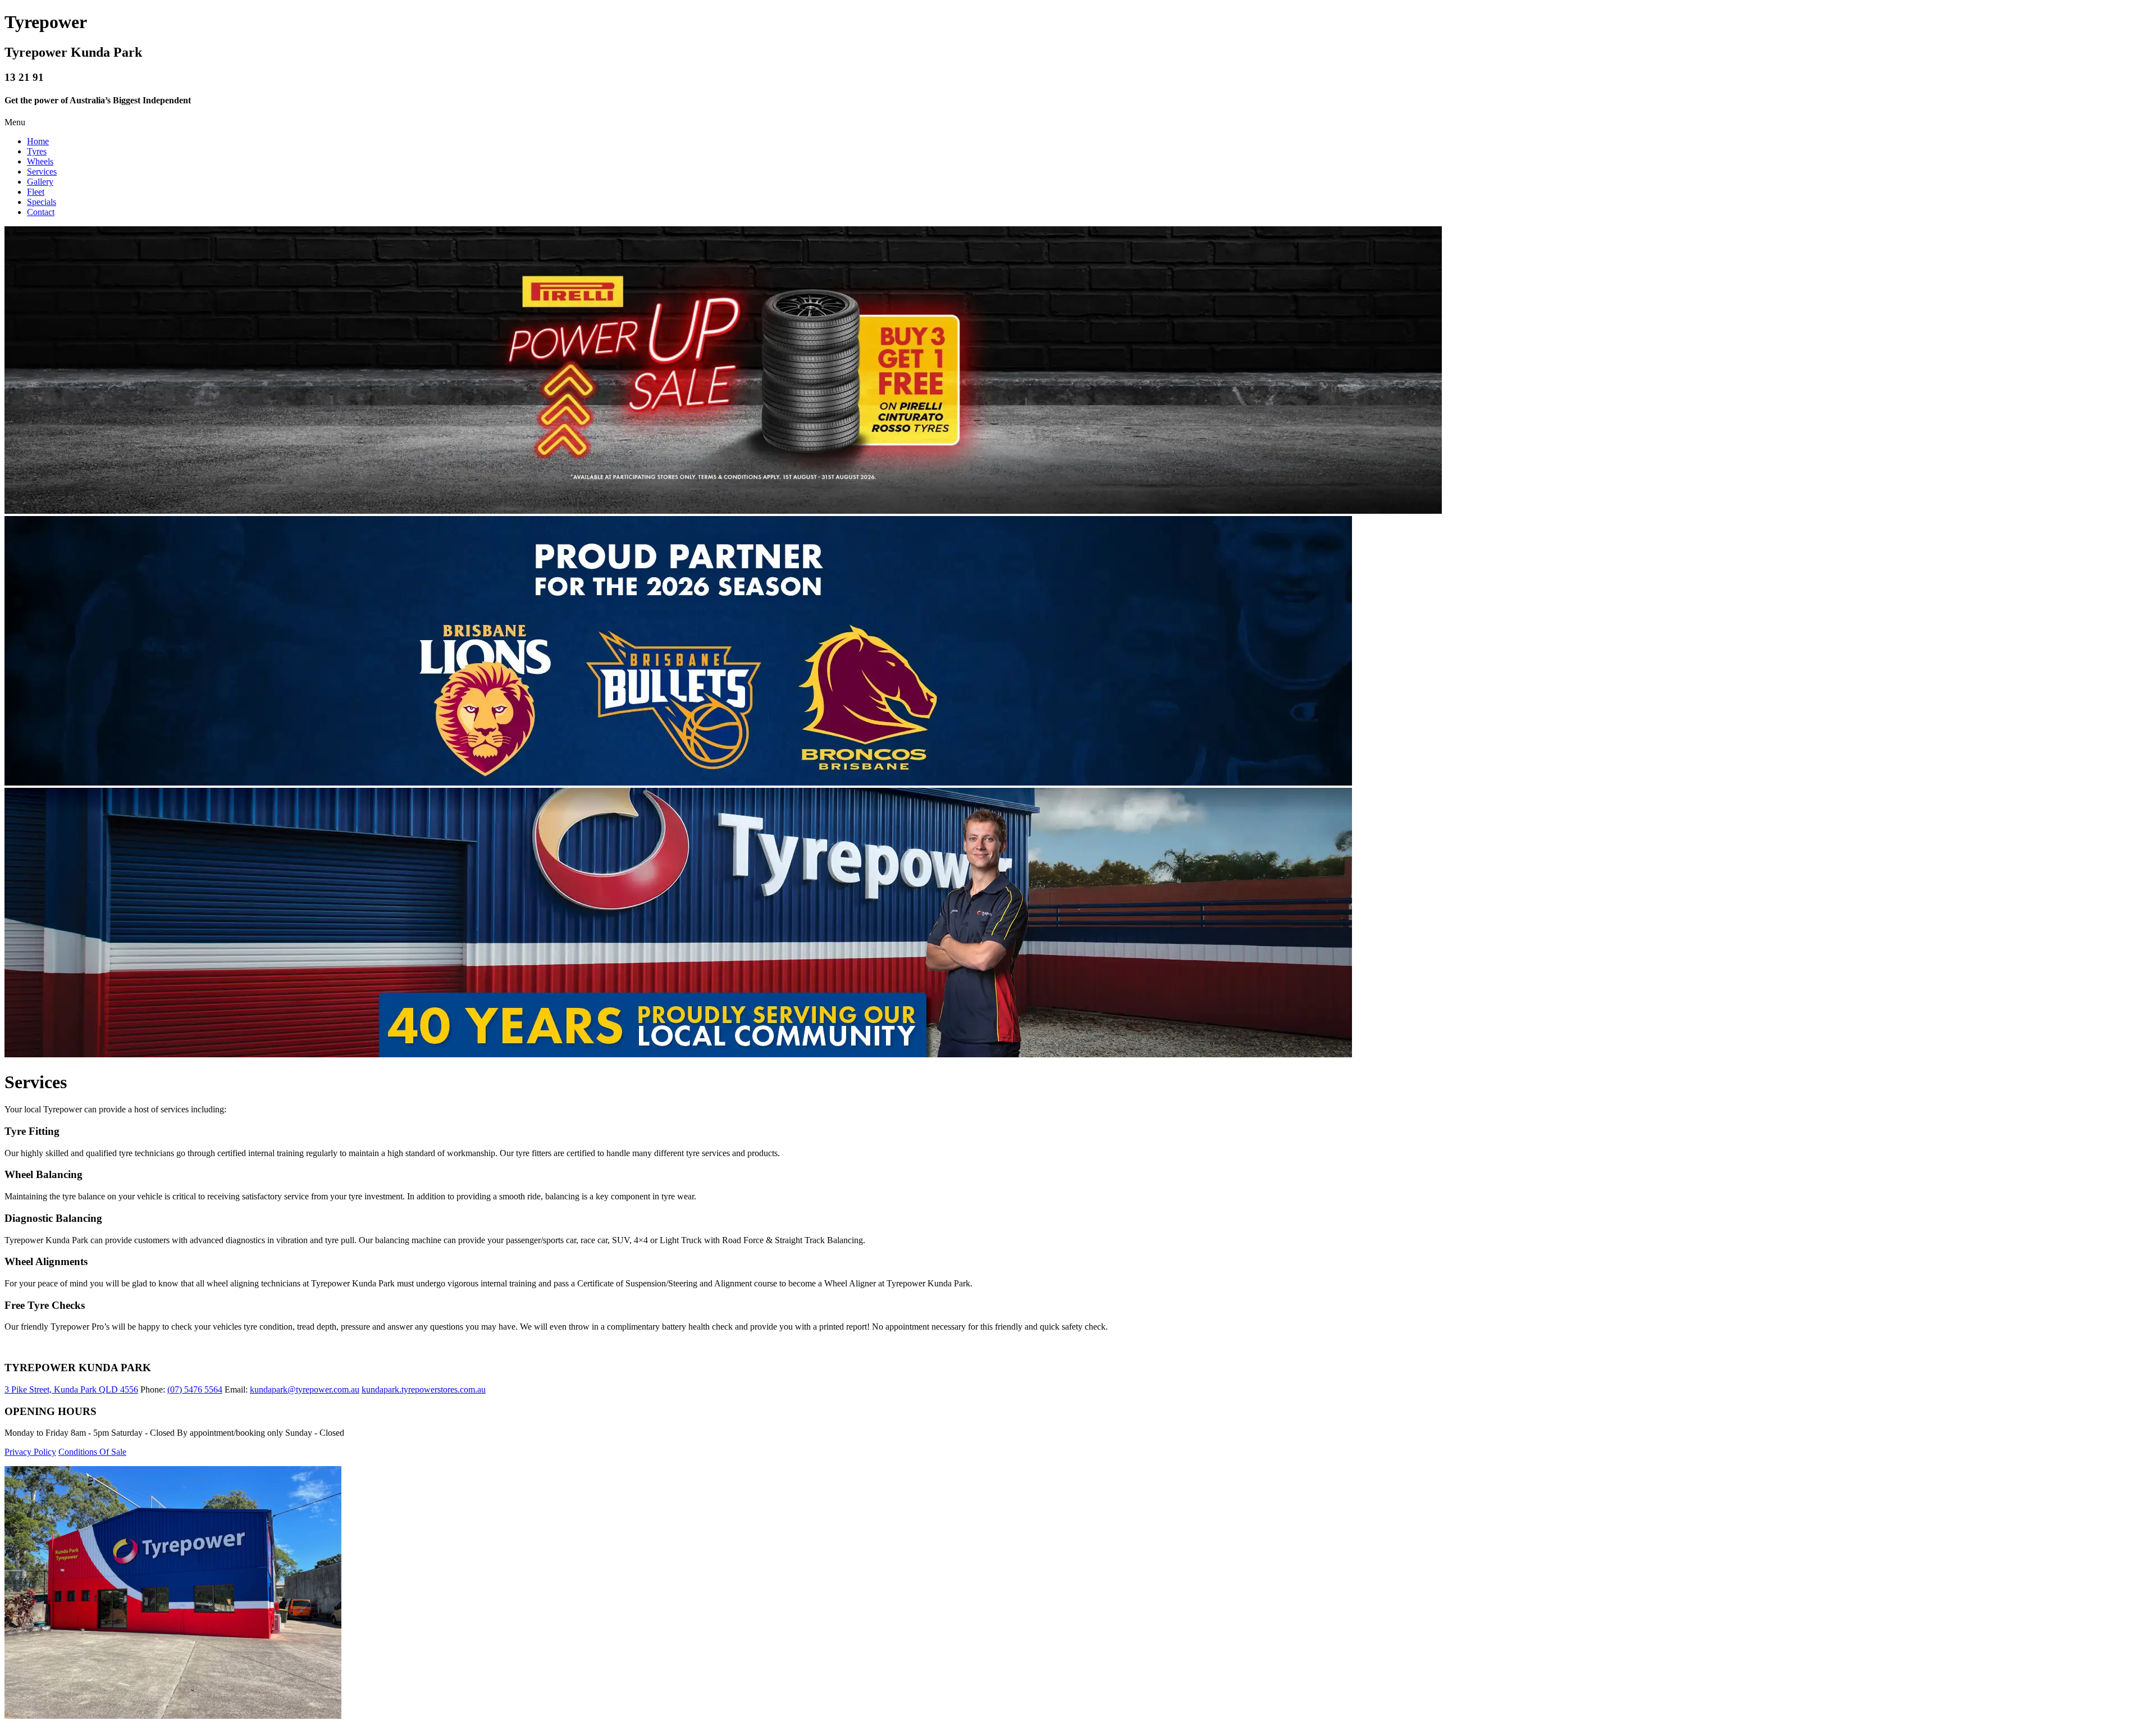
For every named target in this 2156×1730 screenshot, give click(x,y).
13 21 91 (24, 77)
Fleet (36, 192)
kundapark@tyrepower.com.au (305, 1389)
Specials (42, 202)
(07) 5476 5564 (195, 1389)
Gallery (40, 182)
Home (38, 141)
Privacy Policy (30, 1452)
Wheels (40, 161)
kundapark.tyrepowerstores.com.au (424, 1389)
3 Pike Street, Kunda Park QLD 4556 (71, 1389)
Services (42, 172)
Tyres (37, 151)
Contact (41, 212)
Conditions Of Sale (92, 1452)
